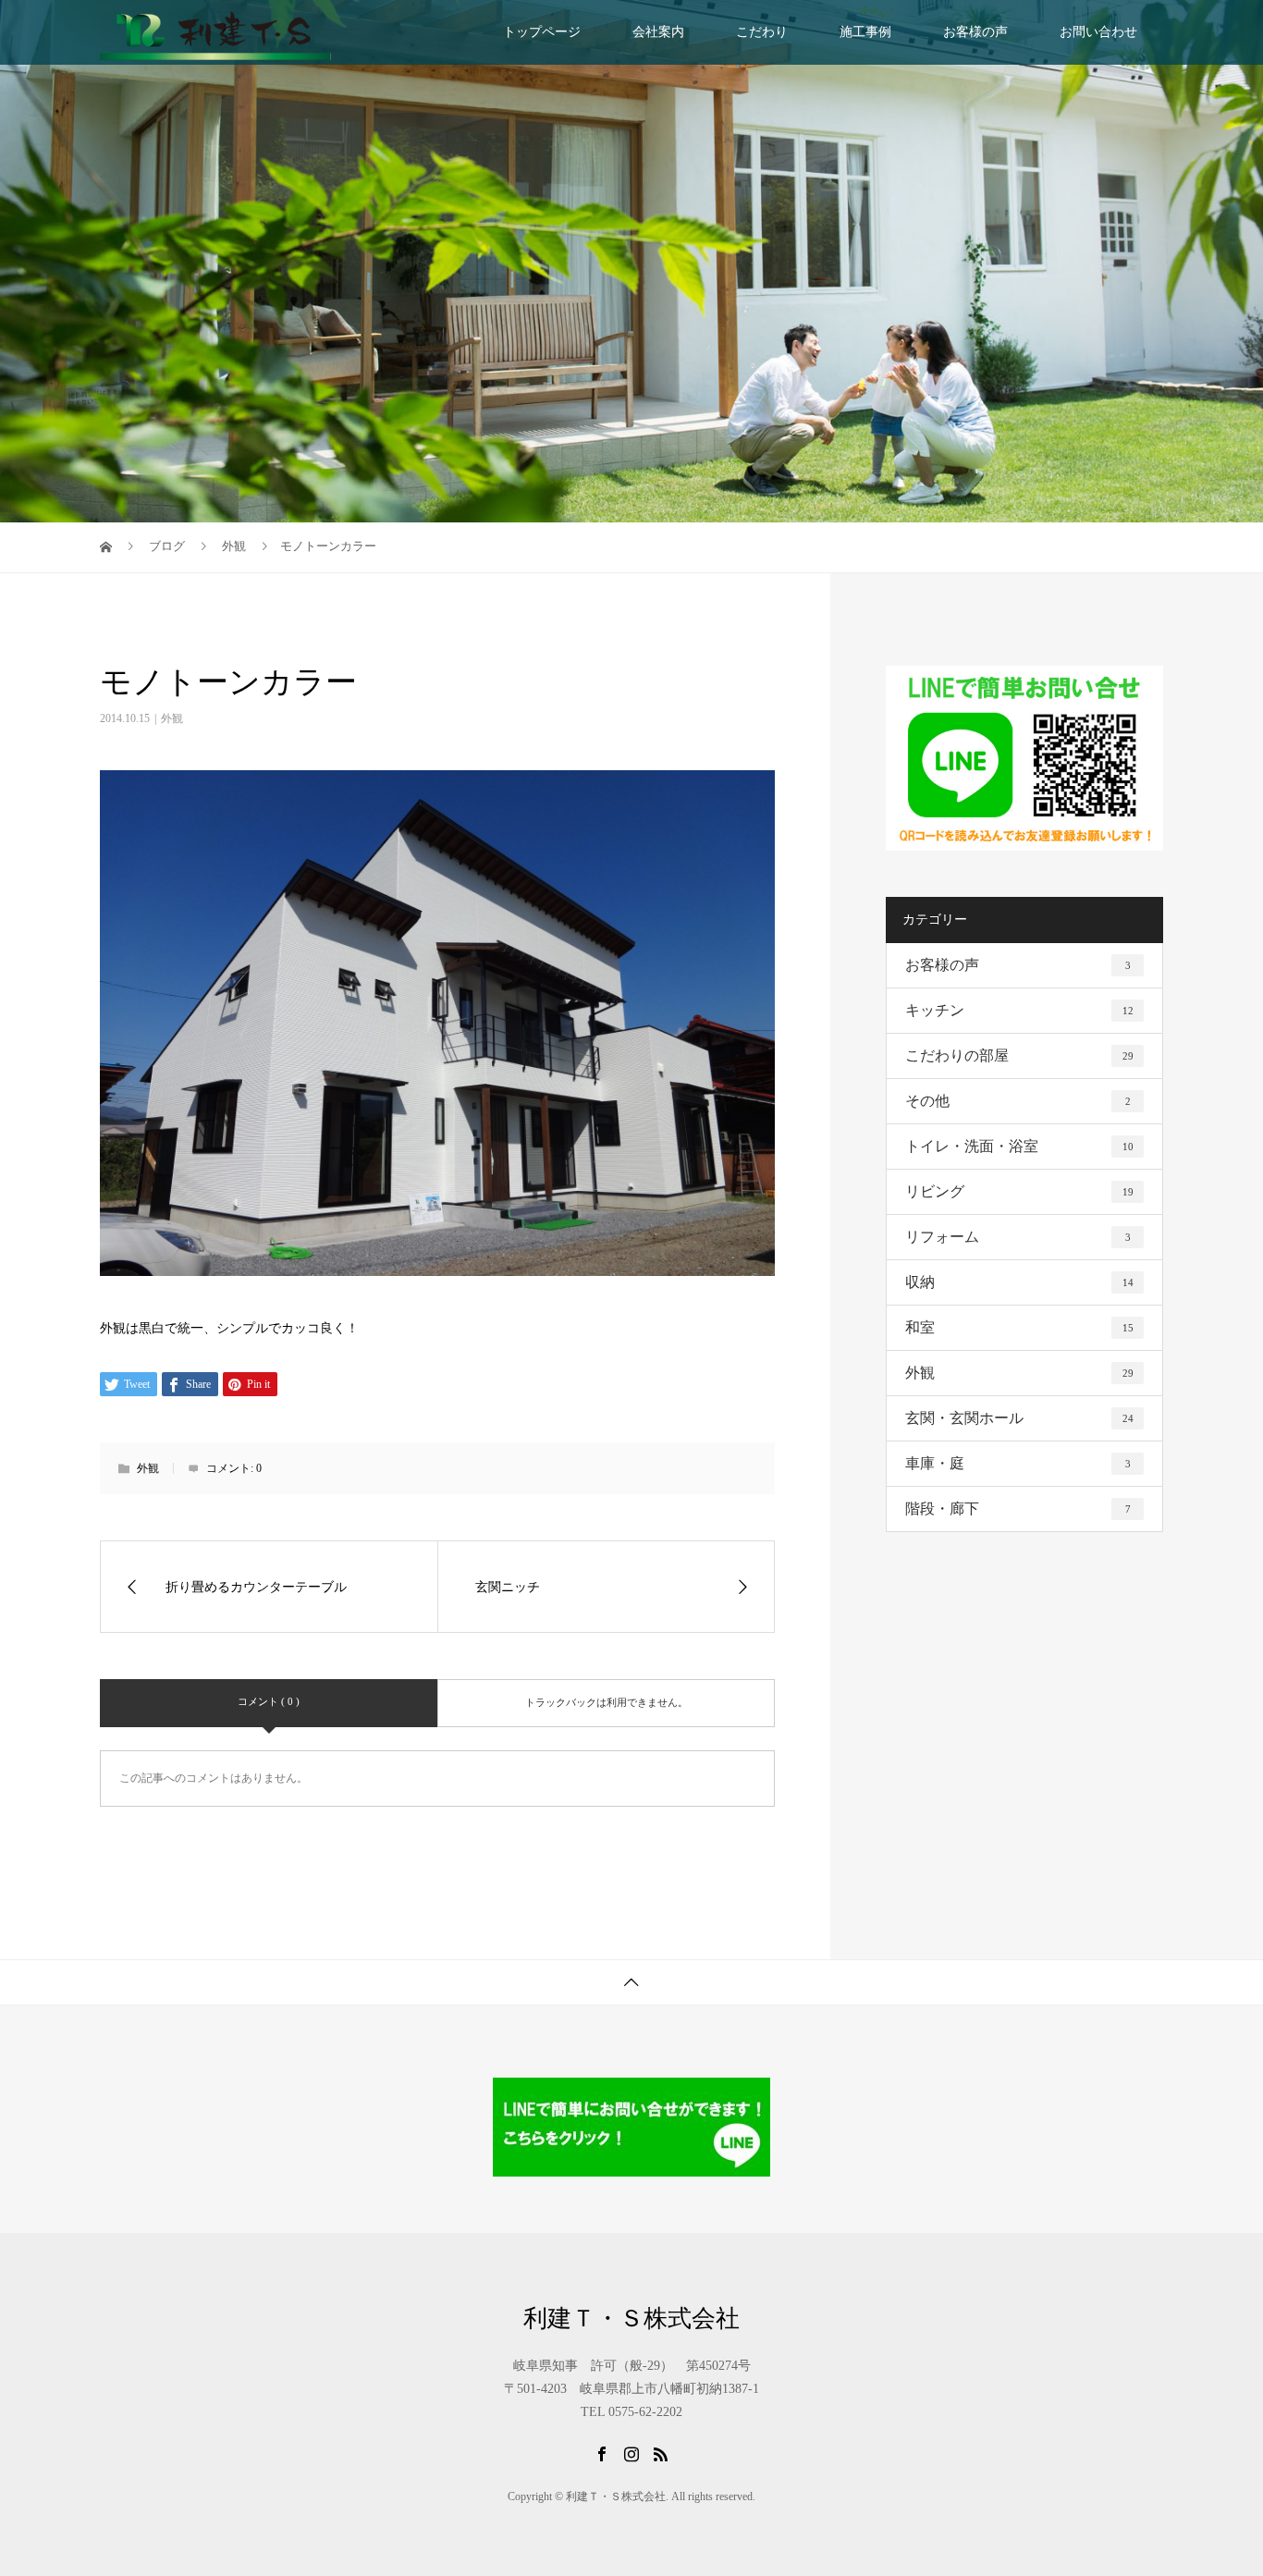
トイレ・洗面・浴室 (1019, 1146)
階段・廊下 (1018, 1509)
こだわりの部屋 (1019, 1055)
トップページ (542, 32)
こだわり (762, 32)
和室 (1019, 1327)
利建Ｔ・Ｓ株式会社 (631, 2319)
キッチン (1019, 1010)
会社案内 (658, 32)
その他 (1018, 1101)
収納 (1019, 1282)
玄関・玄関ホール (1019, 1418)
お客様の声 (975, 32)
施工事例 (865, 32)
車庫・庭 (1018, 1463)
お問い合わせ (1098, 32)
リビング (1019, 1191)
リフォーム (1018, 1237)
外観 (172, 718)
